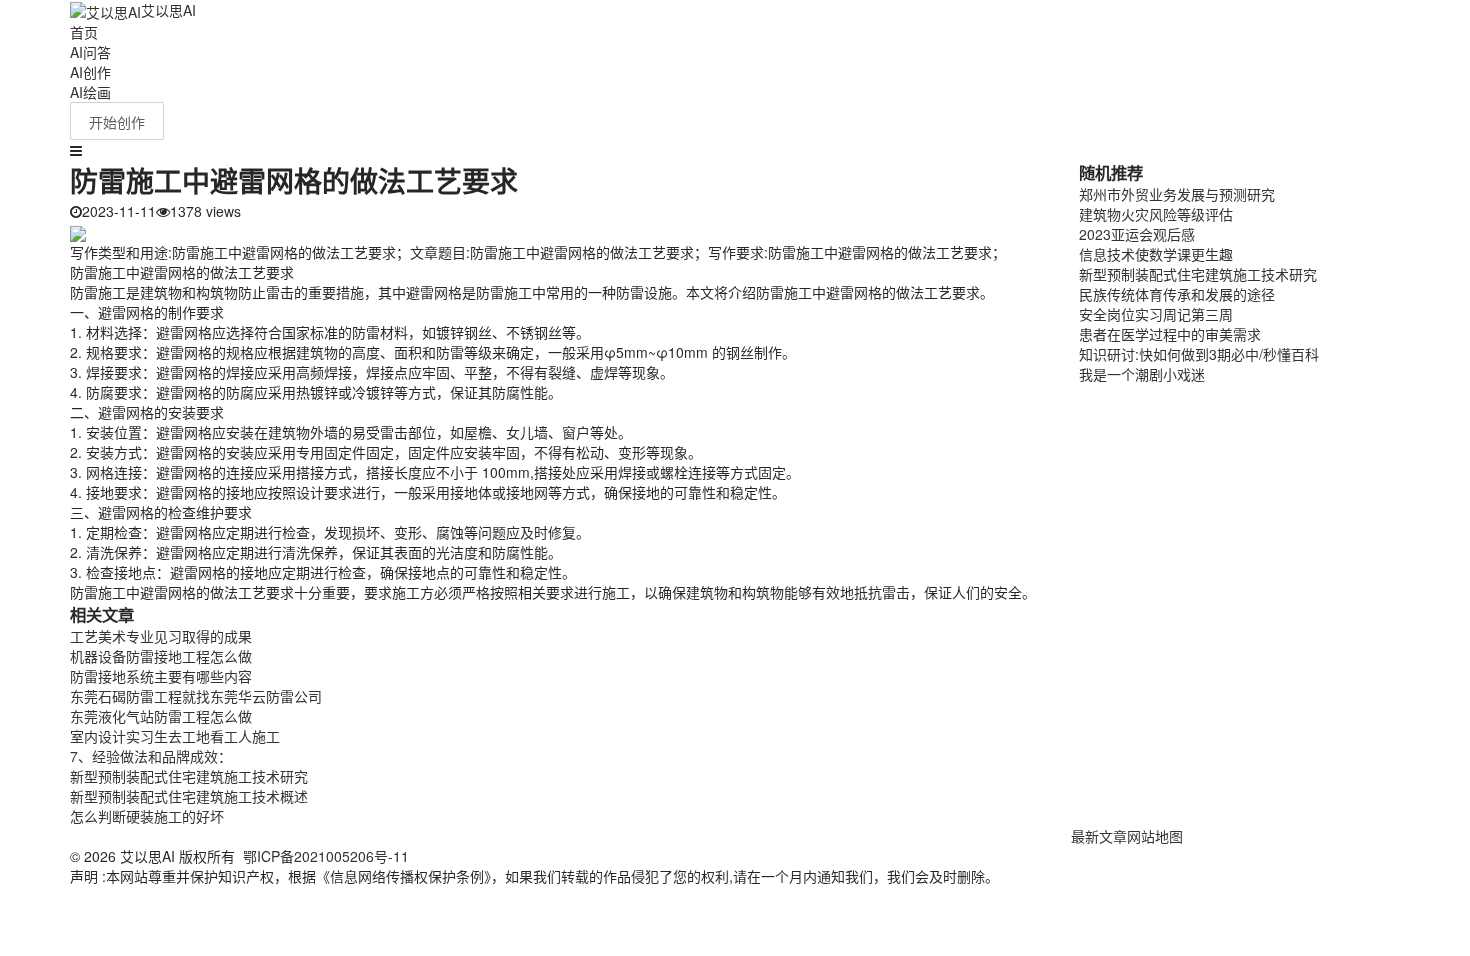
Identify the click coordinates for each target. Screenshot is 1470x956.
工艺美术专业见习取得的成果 (161, 636)
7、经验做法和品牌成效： (151, 756)
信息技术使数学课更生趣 (1156, 254)
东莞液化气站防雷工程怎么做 (161, 716)
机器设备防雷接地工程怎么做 (161, 656)
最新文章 (1099, 836)
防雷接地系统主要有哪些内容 (161, 676)
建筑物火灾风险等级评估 (1156, 214)
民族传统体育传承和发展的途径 (1177, 294)
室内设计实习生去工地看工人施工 (175, 736)
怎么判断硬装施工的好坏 (147, 816)
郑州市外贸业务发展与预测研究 (1177, 194)
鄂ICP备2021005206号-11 (326, 856)
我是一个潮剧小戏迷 (1142, 374)
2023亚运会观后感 (1137, 234)
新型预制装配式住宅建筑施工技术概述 (189, 796)
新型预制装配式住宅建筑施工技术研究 (189, 776)
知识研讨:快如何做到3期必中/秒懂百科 (1199, 354)
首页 (84, 32)
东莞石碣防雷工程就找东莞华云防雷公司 (196, 696)
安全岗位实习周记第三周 (1156, 314)
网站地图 (1155, 836)
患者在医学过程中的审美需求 (1170, 334)
